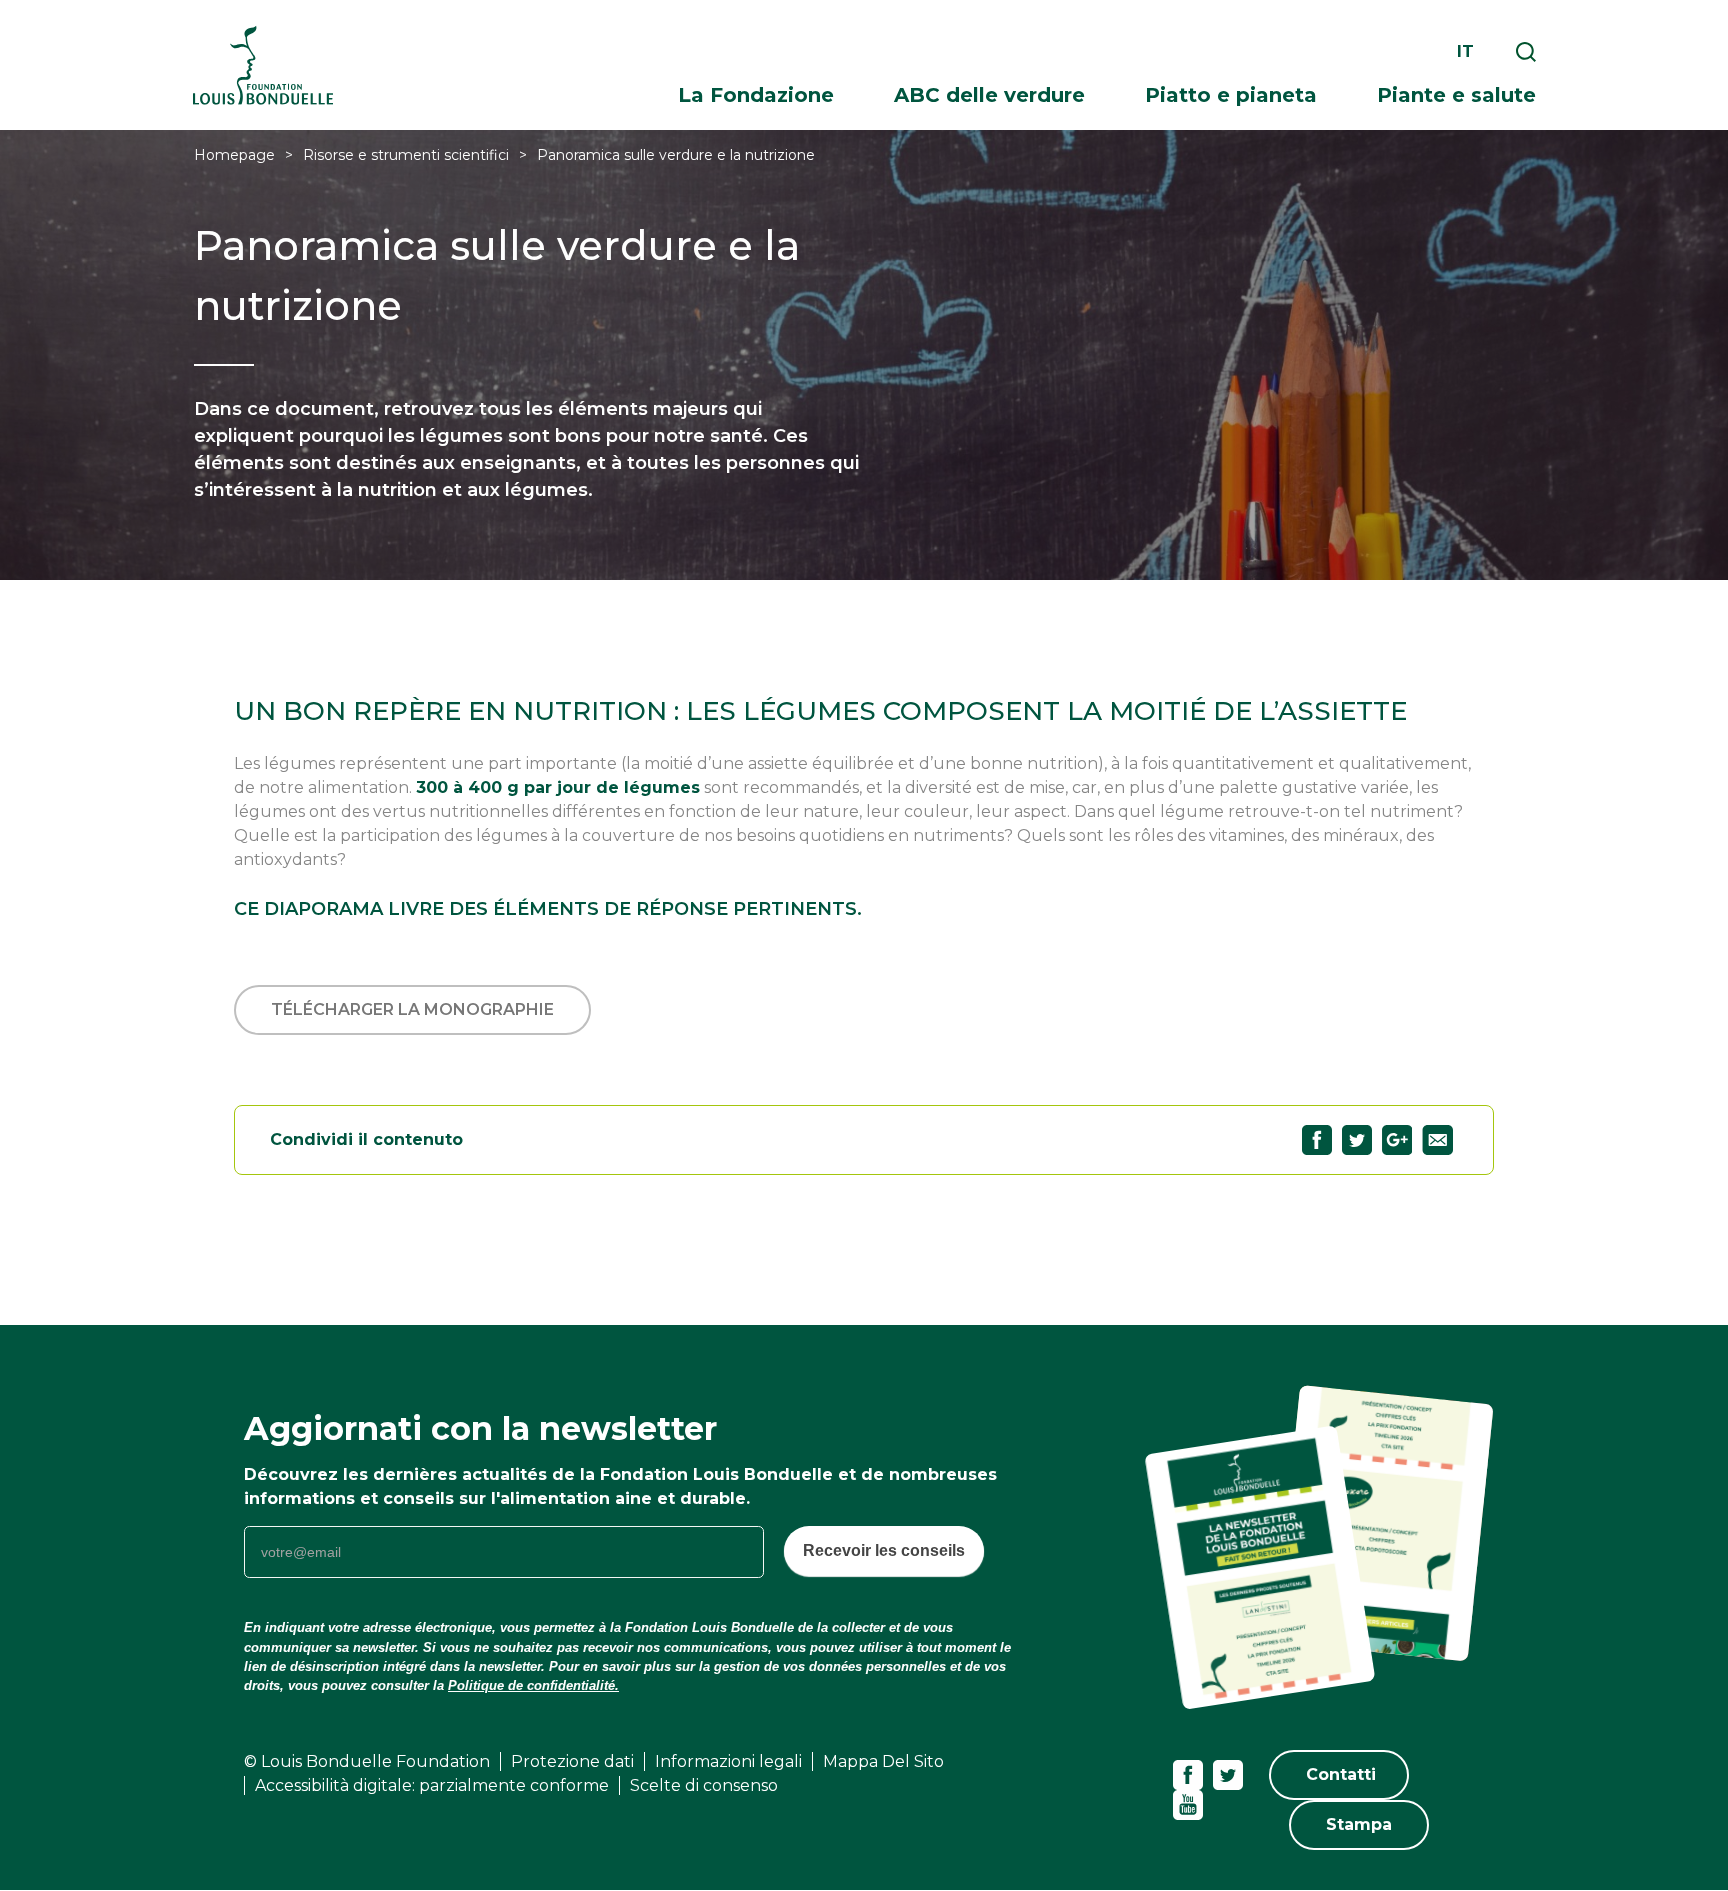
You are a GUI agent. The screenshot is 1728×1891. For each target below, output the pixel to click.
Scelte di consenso (704, 1785)
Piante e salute (1456, 95)
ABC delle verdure (989, 95)
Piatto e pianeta (1231, 95)
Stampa (1359, 1824)
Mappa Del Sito (883, 1761)
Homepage (234, 155)
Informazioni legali (728, 1761)
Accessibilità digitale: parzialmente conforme (432, 1785)
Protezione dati (572, 1761)
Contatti (1341, 1774)
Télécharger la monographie (412, 1009)
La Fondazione (756, 95)
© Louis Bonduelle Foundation (367, 1761)
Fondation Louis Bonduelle (263, 65)
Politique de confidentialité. (533, 1685)
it (1465, 51)
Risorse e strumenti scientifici (406, 155)
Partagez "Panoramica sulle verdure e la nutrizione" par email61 (1437, 1140)
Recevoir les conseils (884, 1550)
